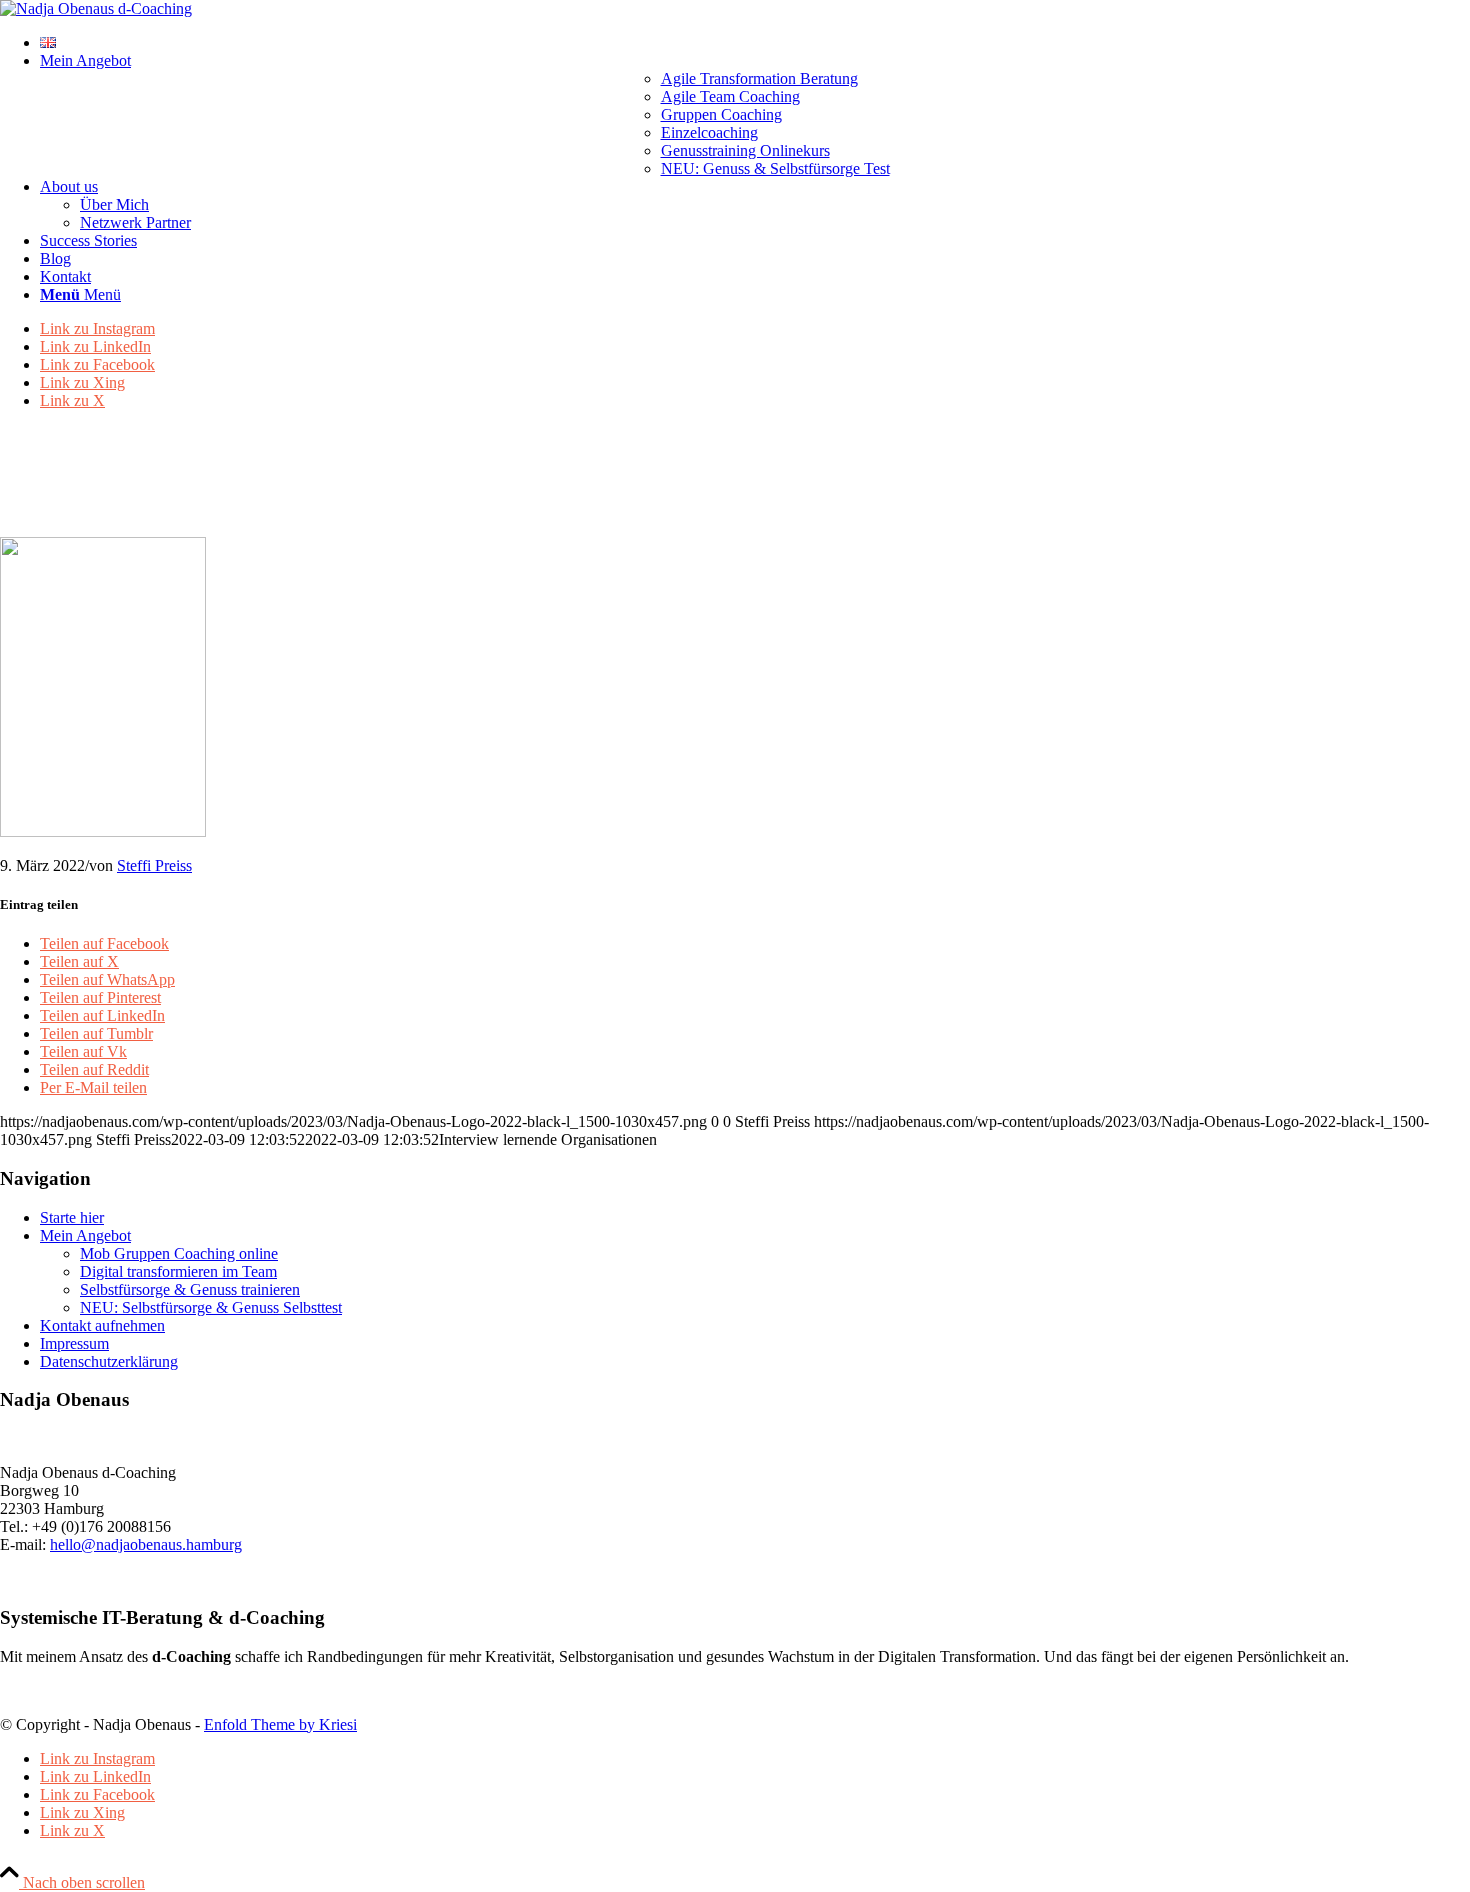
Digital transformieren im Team (178, 1271)
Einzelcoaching (709, 132)
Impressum (74, 1343)
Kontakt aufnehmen (102, 1325)
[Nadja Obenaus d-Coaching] (96, 8)
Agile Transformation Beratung (759, 78)
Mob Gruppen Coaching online (179, 1253)
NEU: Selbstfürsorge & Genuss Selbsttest (211, 1307)
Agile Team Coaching (730, 96)
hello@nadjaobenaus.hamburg (146, 1544)
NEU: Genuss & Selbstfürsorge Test (775, 168)
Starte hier (72, 1217)
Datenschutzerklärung (109, 1361)
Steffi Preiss (154, 865)
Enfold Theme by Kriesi (280, 1724)
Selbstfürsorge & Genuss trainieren (190, 1289)
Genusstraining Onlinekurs (745, 150)
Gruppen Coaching (721, 114)
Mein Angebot (85, 1235)
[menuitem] (755, 43)
